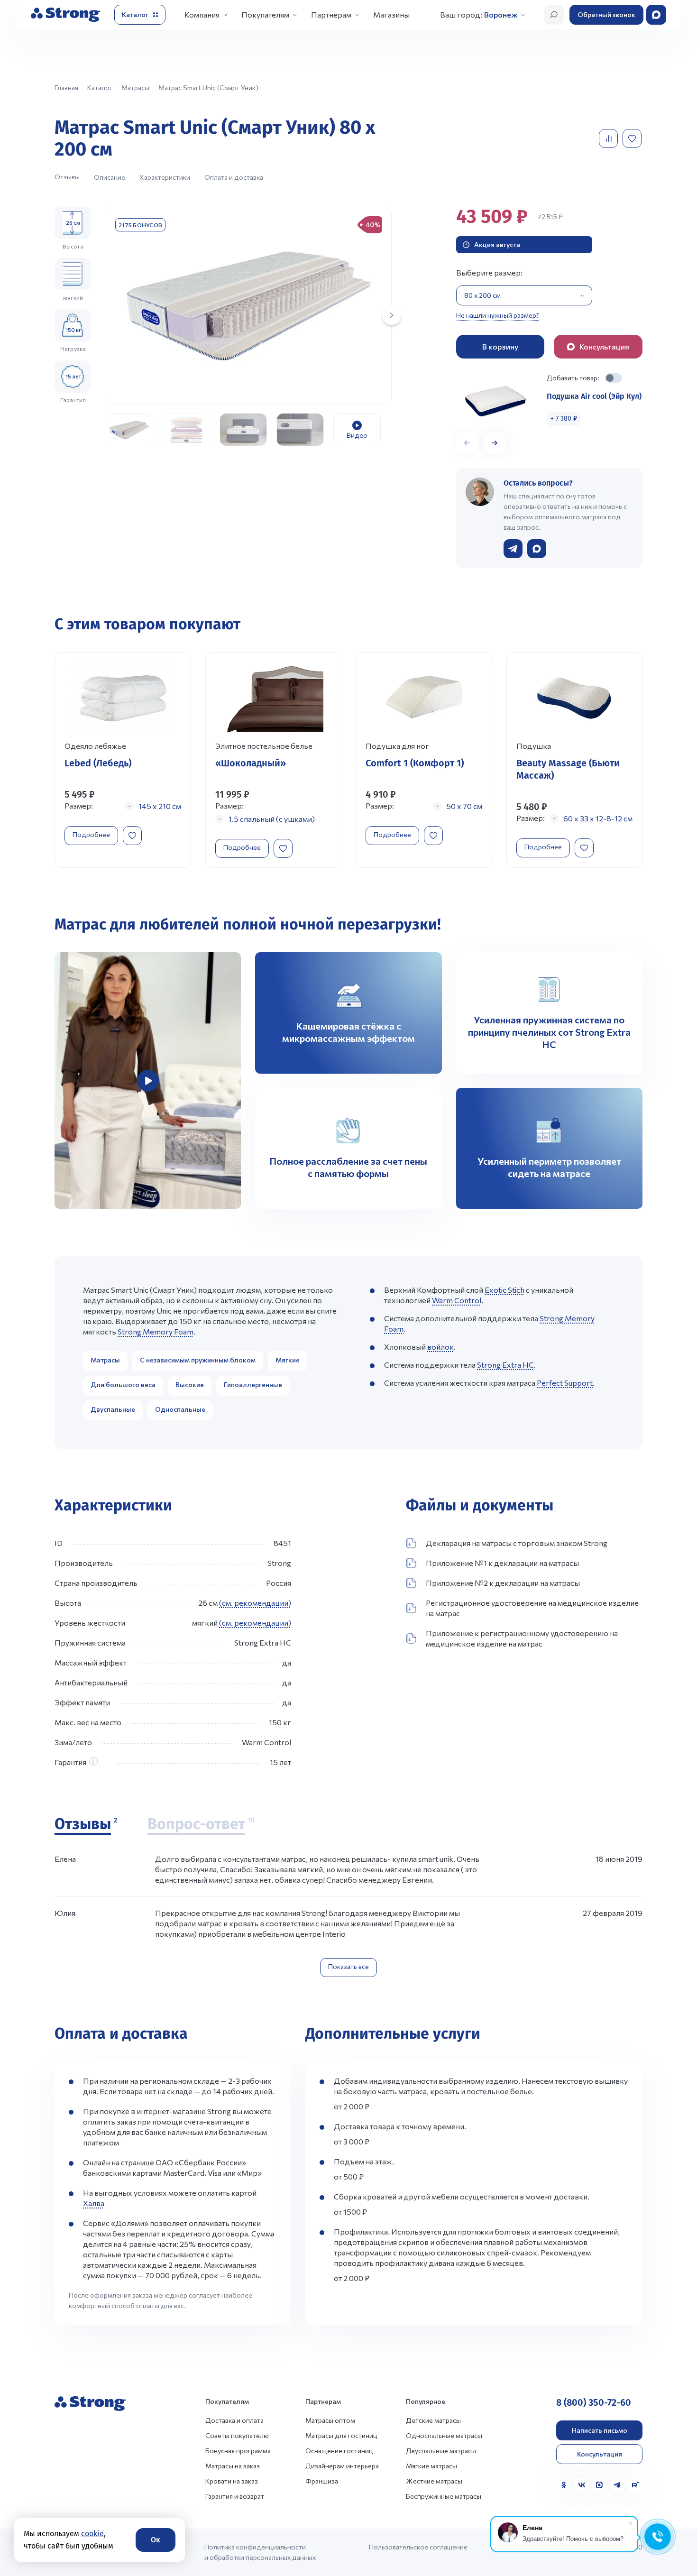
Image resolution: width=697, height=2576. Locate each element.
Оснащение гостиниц (339, 2451)
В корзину (500, 346)
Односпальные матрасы (444, 2435)
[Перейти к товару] (123, 760)
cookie (92, 2534)
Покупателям (265, 14)
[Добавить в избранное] (633, 138)
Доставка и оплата (234, 2420)
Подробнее (91, 834)
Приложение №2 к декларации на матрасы (503, 1583)
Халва (94, 2203)
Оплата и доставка (234, 177)
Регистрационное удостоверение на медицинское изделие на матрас (532, 1608)
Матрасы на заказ (233, 2466)
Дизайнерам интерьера (342, 2466)
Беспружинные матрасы (444, 2496)
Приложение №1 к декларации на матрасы (502, 1563)
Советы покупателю (237, 2435)
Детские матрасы (433, 2420)
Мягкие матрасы (431, 2466)
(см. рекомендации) (255, 1603)
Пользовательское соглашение (418, 2547)
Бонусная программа (238, 2451)
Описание (110, 177)
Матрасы (105, 1360)
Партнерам (331, 14)
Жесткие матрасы (434, 2481)
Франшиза (322, 2481)
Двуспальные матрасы (441, 2451)
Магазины (391, 14)
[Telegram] (617, 2485)
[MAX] (599, 2485)
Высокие (190, 1385)
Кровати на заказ (232, 2481)
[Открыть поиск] (554, 15)
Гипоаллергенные (253, 1385)
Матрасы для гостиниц (341, 2435)
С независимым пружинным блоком (198, 1360)
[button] (495, 443)
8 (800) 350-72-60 (594, 2402)
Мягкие (288, 1360)
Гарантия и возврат (235, 2496)
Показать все (348, 1966)
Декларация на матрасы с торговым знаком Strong (517, 1543)
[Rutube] (635, 2485)
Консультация (600, 2454)
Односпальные (180, 1409)
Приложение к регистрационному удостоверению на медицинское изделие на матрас (522, 1638)
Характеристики (165, 177)
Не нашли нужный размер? (498, 315)
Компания (202, 14)
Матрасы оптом (330, 2420)
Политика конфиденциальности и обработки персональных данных (260, 2552)
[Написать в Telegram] (513, 549)
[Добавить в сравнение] (609, 138)
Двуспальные (113, 1409)
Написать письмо (600, 2430)
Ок (156, 2540)
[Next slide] (392, 315)
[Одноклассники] (564, 2485)
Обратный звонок (606, 14)
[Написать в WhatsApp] (537, 549)
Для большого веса (123, 1385)
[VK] (582, 2485)
